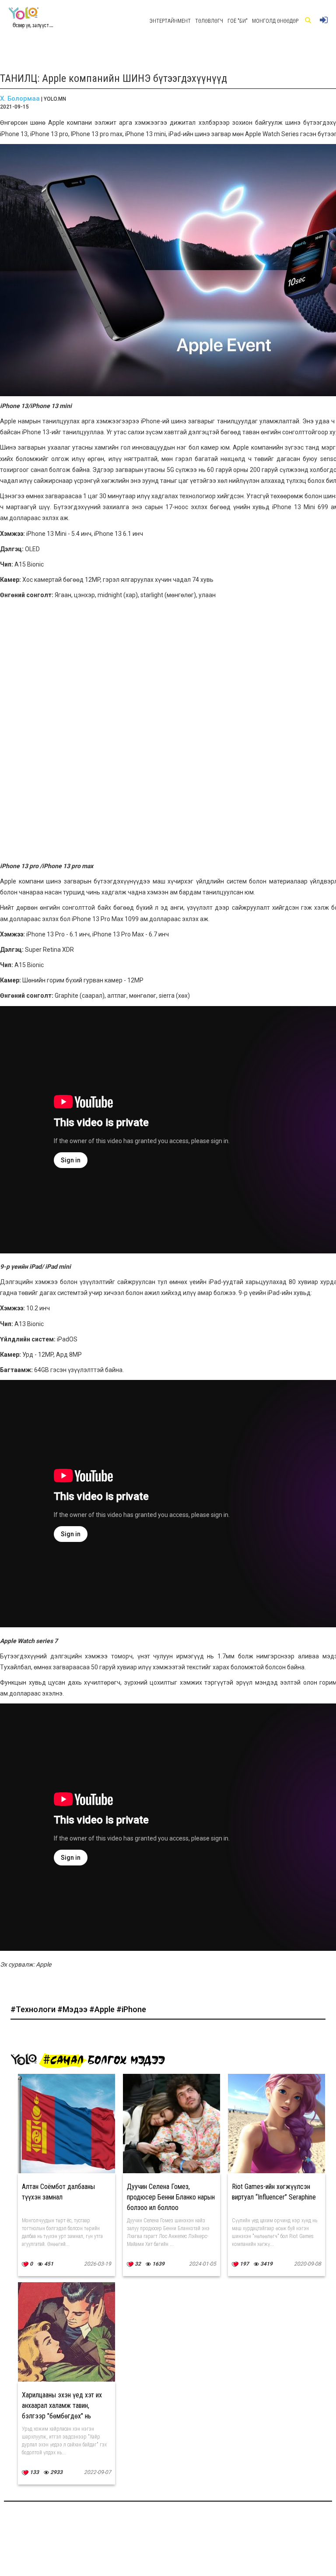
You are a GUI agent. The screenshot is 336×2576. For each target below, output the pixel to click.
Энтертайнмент (170, 21)
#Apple (103, 2009)
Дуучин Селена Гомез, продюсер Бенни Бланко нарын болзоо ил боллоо (171, 2197)
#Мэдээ (73, 2009)
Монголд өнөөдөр (275, 21)
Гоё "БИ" (238, 21)
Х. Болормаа (20, 99)
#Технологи (34, 2009)
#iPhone (131, 2009)
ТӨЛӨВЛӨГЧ (209, 21)
